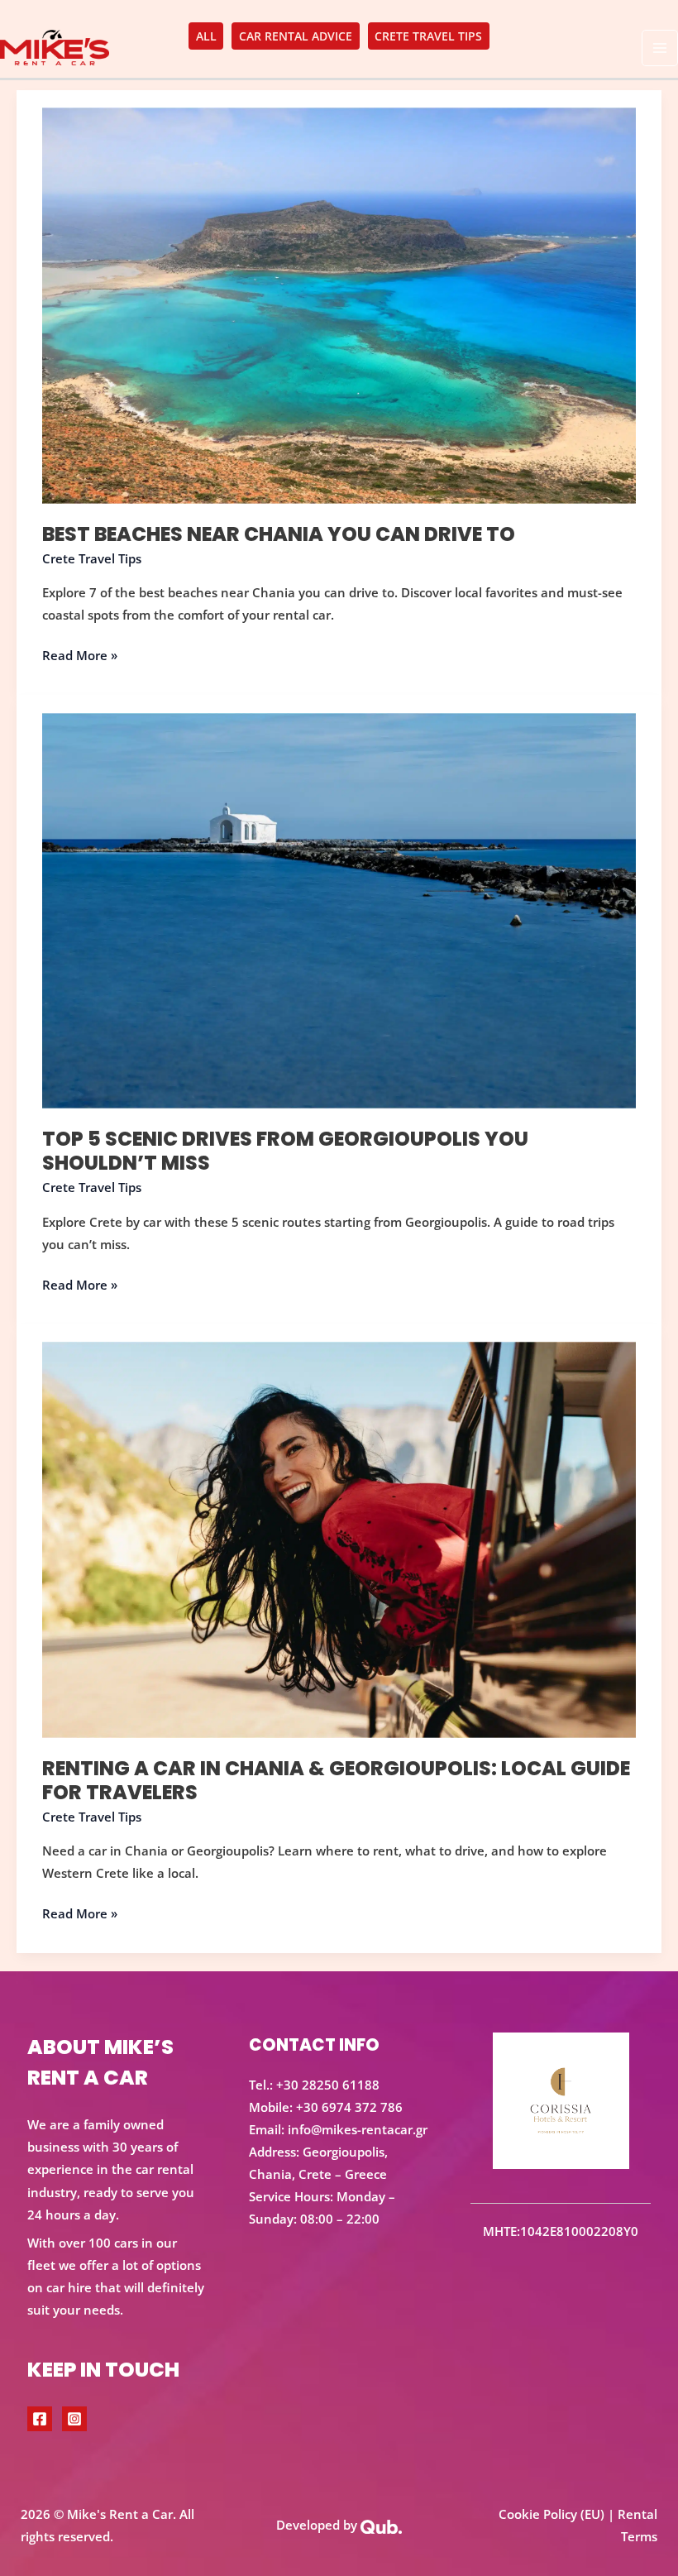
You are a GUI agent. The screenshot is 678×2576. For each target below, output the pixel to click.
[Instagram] (74, 2419)
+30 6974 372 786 (349, 2107)
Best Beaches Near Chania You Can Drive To (279, 534)
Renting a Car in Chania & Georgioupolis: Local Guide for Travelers (336, 1780)
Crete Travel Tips (92, 558)
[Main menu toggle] (660, 48)
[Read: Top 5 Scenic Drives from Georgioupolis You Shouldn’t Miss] (339, 909)
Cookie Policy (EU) (551, 2514)
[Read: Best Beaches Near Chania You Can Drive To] (339, 304)
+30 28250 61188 (328, 2085)
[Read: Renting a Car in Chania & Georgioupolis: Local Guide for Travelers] (339, 1538)
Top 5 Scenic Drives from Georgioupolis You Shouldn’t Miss (285, 1151)
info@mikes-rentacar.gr (358, 2129)
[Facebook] (40, 2419)
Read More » (80, 654)
